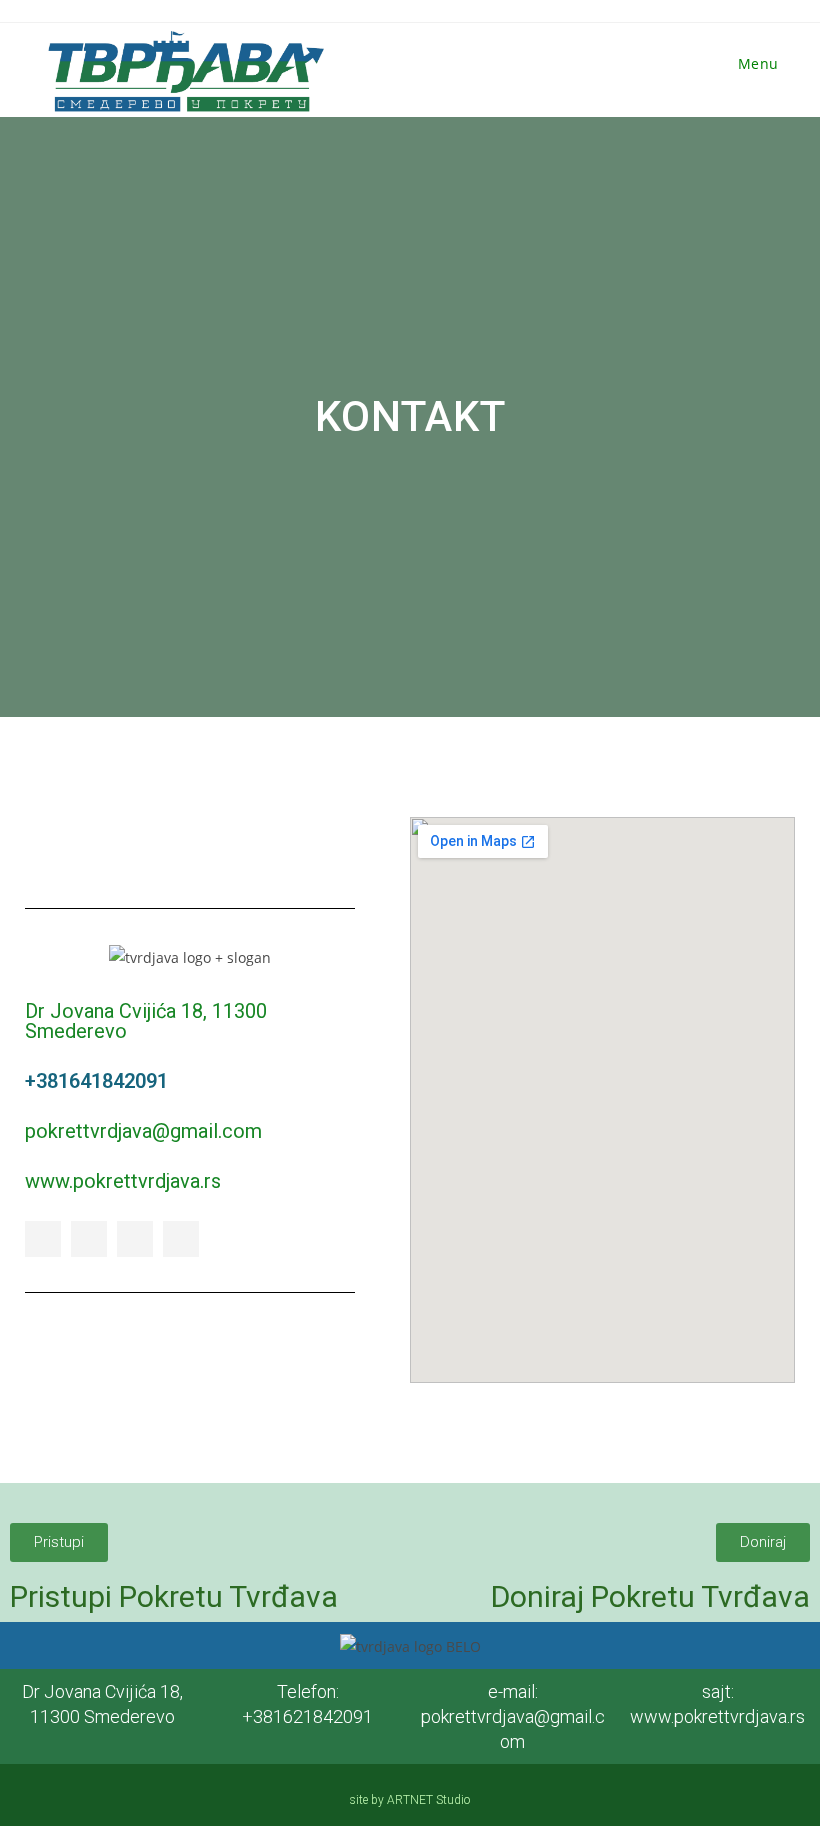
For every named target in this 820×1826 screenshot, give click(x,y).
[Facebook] (43, 1239)
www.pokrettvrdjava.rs (123, 1181)
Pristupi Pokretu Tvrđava (174, 1596)
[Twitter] (89, 1239)
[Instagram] (135, 1239)
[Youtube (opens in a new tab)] (741, 11)
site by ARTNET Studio (410, 1800)
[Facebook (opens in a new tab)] (669, 11)
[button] (59, 1542)
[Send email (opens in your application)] (769, 11)
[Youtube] (181, 1239)
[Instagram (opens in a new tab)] (705, 11)
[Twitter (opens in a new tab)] (633, 11)
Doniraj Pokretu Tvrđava (650, 1596)
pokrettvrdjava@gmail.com (143, 1131)
